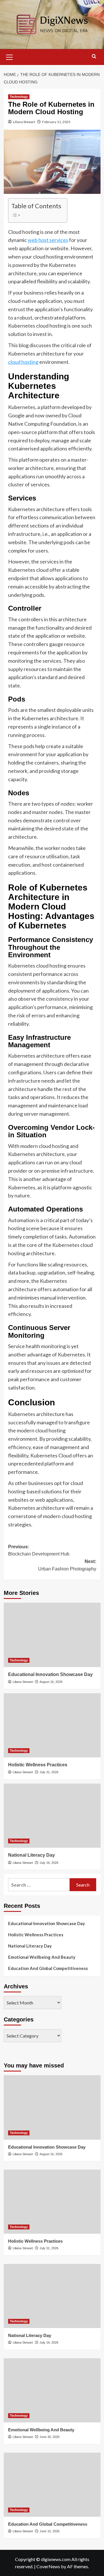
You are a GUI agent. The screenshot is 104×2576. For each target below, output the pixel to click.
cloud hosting (23, 362)
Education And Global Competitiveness (48, 1968)
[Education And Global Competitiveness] (52, 2485)
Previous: (39, 1550)
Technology (19, 97)
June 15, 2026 (50, 2531)
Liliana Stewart (24, 122)
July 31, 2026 (49, 1772)
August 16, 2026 (51, 1682)
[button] (10, 56)
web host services (48, 240)
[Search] (94, 57)
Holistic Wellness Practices (38, 1765)
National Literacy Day (31, 1855)
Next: (67, 1565)
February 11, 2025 (56, 122)
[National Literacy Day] (52, 1816)
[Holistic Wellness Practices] (52, 1725)
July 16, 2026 (49, 1863)
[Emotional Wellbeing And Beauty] (52, 2390)
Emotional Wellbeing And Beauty (42, 1957)
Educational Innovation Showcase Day (50, 1674)
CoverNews (48, 2566)
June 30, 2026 (50, 2437)
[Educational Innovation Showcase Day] (52, 1635)
